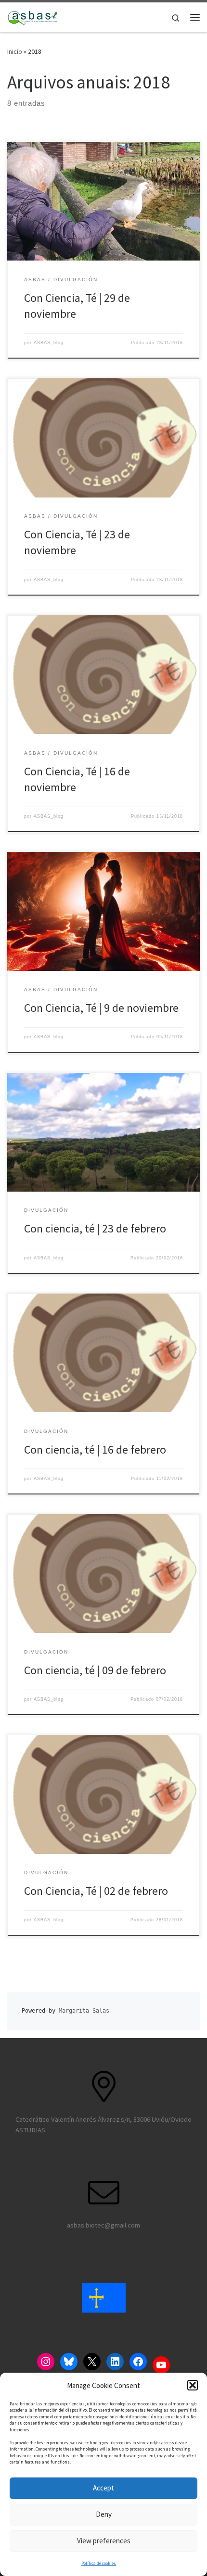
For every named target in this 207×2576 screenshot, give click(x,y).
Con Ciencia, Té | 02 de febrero (96, 1891)
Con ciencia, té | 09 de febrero (95, 1670)
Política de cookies (99, 2563)
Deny (104, 2514)
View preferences (104, 2541)
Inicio (15, 51)
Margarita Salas (84, 2011)
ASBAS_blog (49, 343)
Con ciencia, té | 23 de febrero (95, 1228)
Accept (103, 2488)
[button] (193, 2385)
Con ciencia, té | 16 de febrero (95, 1450)
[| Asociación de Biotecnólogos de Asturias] (32, 16)
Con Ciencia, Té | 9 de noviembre (101, 1008)
